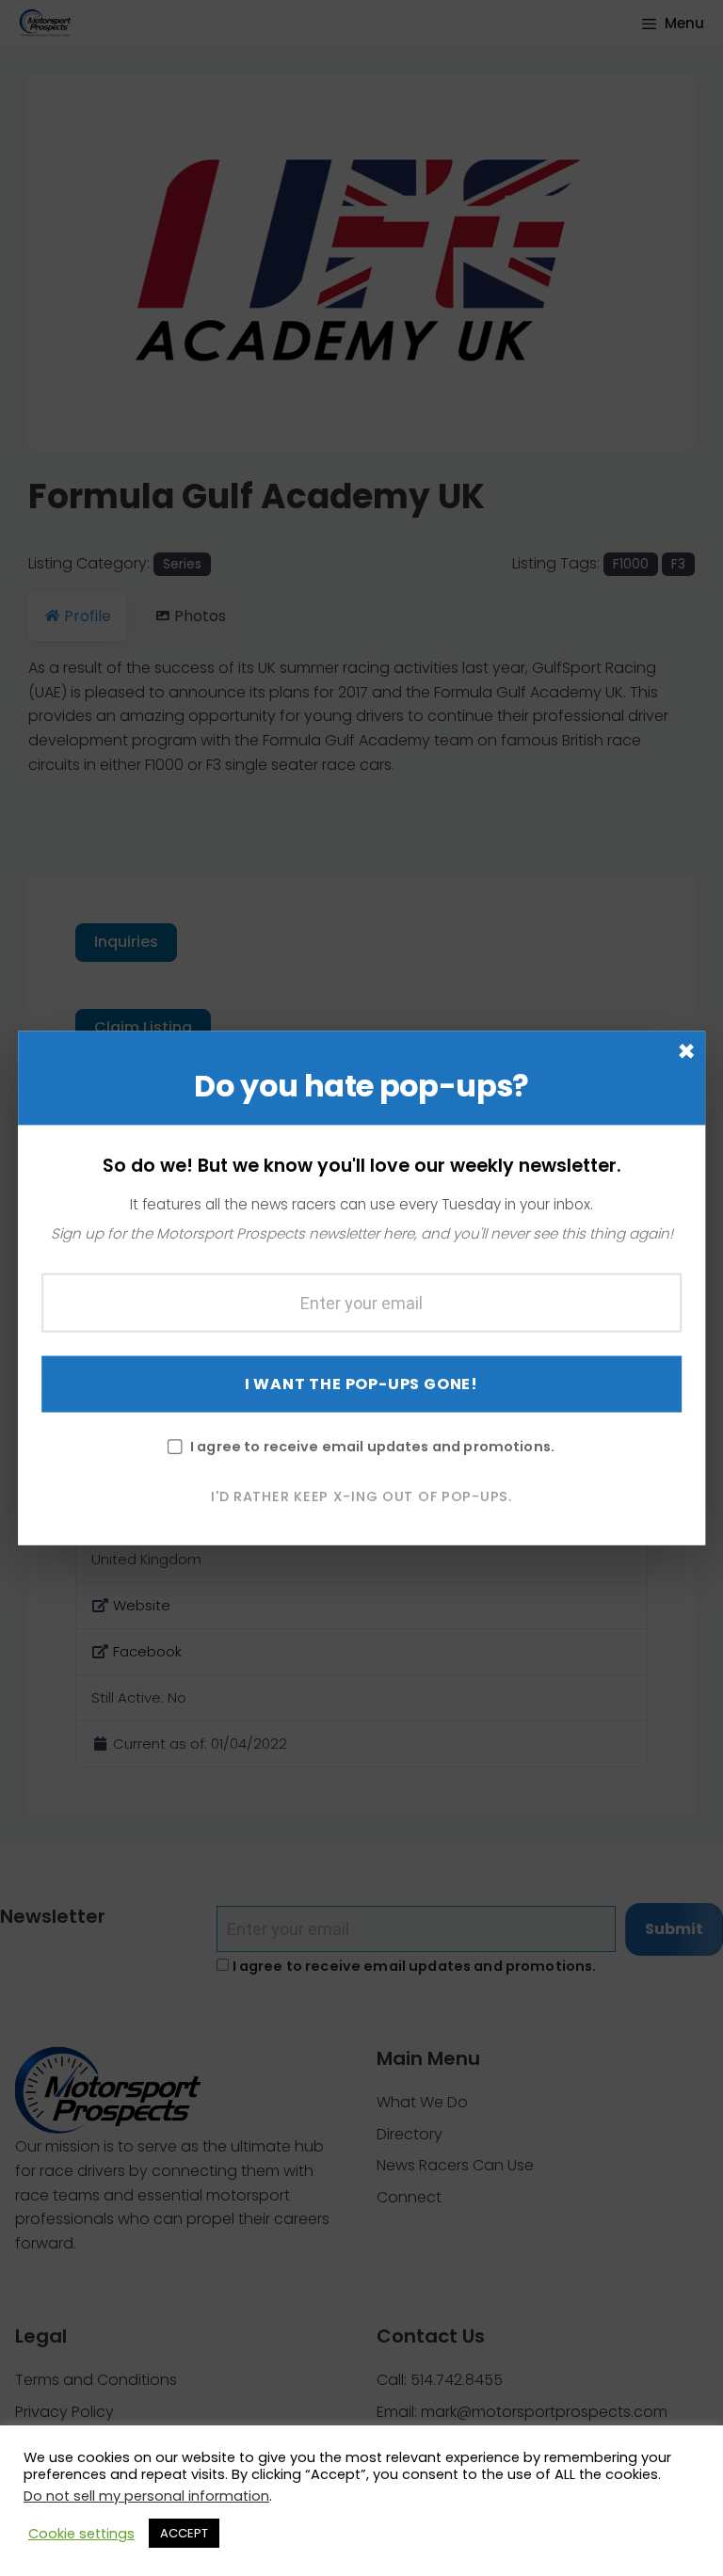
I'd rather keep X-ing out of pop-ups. (361, 1496)
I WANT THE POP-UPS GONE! (361, 1383)
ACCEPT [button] (184, 2533)
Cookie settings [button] (81, 2534)
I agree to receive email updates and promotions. (372, 1446)
